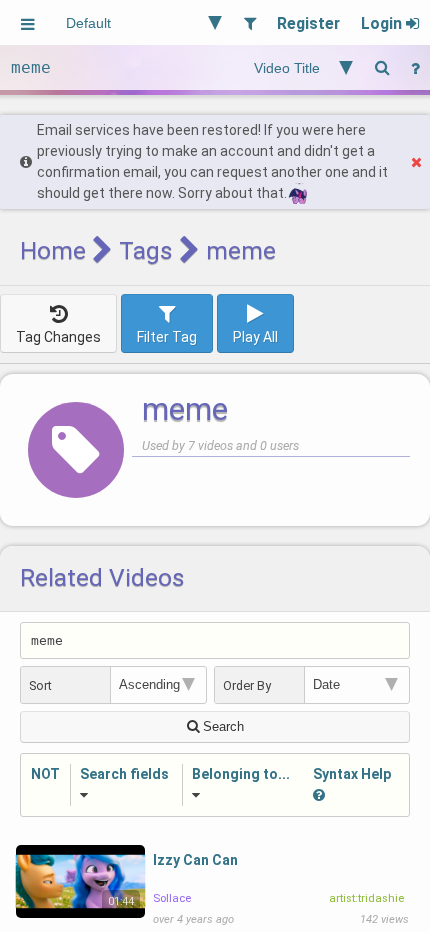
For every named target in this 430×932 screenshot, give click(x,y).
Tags (146, 250)
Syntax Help (352, 774)
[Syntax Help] (415, 67)
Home (53, 250)
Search (221, 726)
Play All (255, 337)
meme (185, 409)
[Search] (382, 67)
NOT (45, 774)
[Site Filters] (249, 22)
